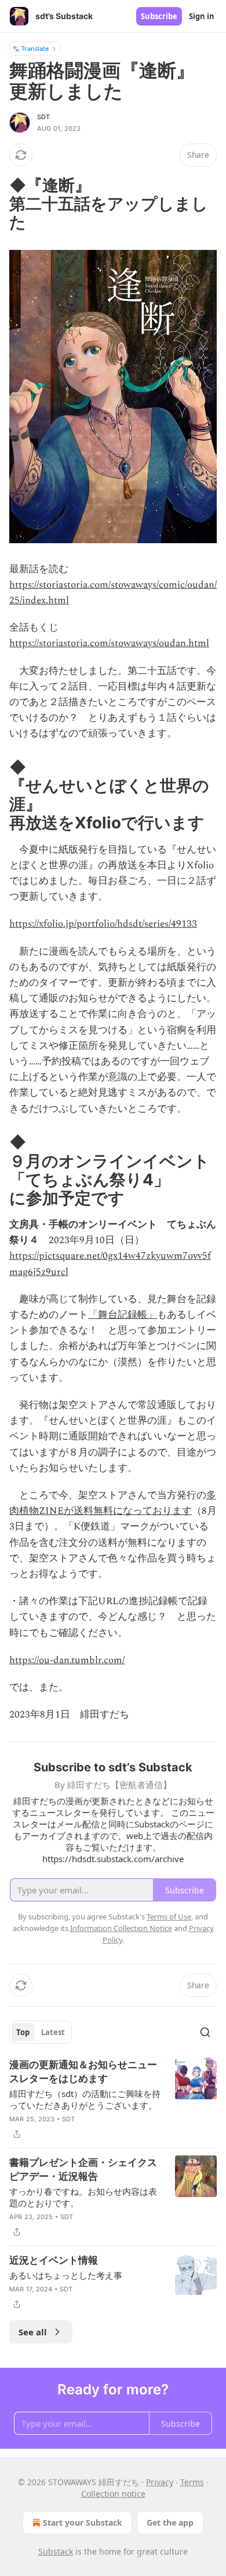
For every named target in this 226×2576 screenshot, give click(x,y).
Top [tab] (23, 2032)
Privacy (160, 2482)
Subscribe (159, 16)
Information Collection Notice (121, 1928)
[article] (113, 2099)
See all (33, 2332)
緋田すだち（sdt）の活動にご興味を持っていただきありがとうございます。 (85, 2099)
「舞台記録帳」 (123, 1315)
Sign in (202, 16)
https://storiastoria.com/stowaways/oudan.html (109, 643)
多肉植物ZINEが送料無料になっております (113, 1503)
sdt (44, 117)
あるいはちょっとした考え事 (66, 2275)
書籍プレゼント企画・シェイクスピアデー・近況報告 (83, 2169)
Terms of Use (169, 1917)
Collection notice (113, 2494)
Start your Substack (83, 2522)
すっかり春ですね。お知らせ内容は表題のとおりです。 (83, 2197)
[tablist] (41, 2032)
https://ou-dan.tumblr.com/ (67, 1660)
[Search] (205, 2032)
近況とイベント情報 (54, 2260)
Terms (192, 2482)
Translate (35, 48)
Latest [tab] (53, 2032)
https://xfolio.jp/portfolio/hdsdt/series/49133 (103, 924)
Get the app (170, 2522)
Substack (56, 2551)
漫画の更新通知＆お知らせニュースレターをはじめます (83, 2072)
